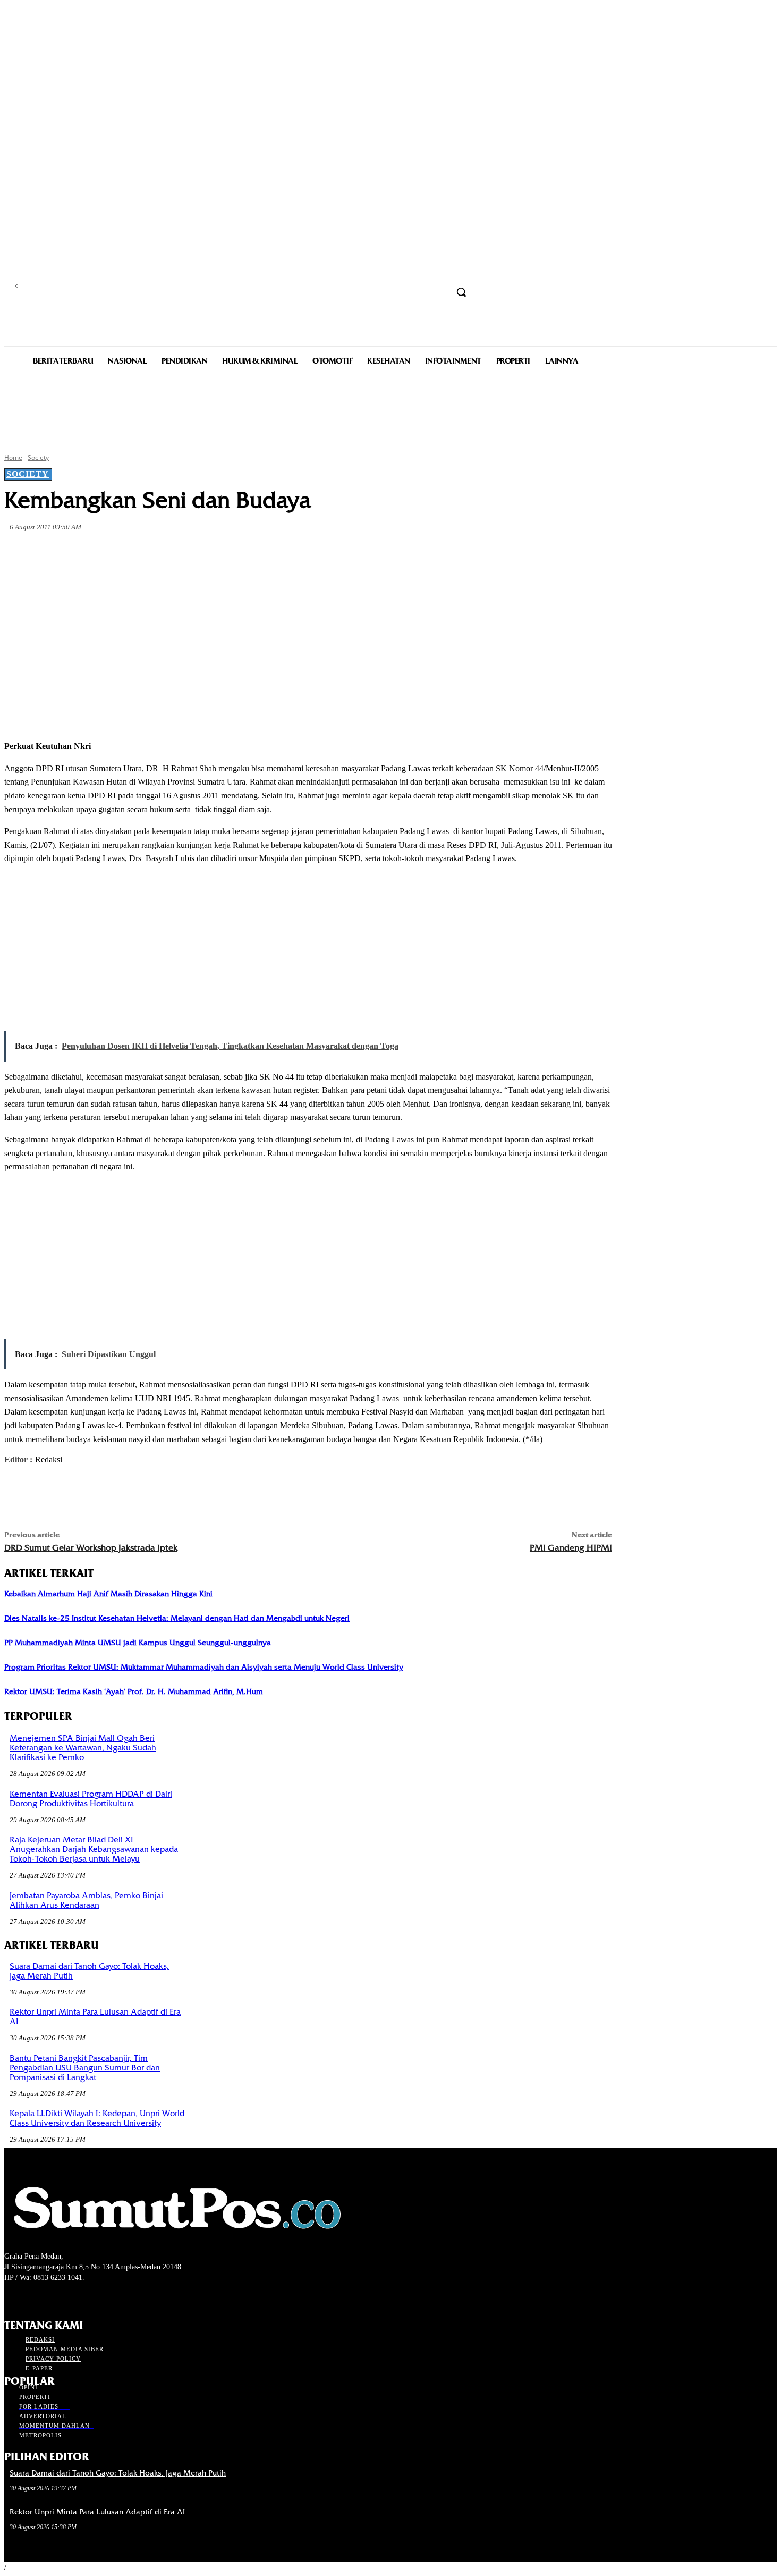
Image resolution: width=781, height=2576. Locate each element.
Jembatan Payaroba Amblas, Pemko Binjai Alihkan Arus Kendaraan (86, 1900)
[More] (253, 552)
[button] (461, 292)
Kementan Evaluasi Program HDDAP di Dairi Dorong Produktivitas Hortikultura (91, 1799)
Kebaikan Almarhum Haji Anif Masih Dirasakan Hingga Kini (108, 1594)
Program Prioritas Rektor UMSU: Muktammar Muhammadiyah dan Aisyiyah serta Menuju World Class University (204, 1667)
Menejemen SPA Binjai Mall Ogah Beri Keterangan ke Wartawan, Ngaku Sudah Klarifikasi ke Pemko (83, 1748)
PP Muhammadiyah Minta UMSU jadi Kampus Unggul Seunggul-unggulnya (138, 1643)
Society (38, 457)
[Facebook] (100, 552)
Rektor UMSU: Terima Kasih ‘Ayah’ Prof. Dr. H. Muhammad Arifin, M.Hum (134, 1691)
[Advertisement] (390, 408)
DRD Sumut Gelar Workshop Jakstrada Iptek (91, 1548)
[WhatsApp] (215, 552)
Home (13, 457)
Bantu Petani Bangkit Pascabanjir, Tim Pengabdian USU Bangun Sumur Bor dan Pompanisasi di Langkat (85, 2068)
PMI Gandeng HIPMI (571, 1548)
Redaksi (49, 1459)
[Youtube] (67, 2297)
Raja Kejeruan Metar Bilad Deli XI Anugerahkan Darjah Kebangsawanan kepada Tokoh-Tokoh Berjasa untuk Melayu (94, 1849)
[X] (138, 552)
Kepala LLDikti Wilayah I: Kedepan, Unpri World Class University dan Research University (97, 2118)
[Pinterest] (176, 552)
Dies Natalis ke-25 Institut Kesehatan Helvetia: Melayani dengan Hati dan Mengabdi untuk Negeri (177, 1618)
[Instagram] (29, 2297)
